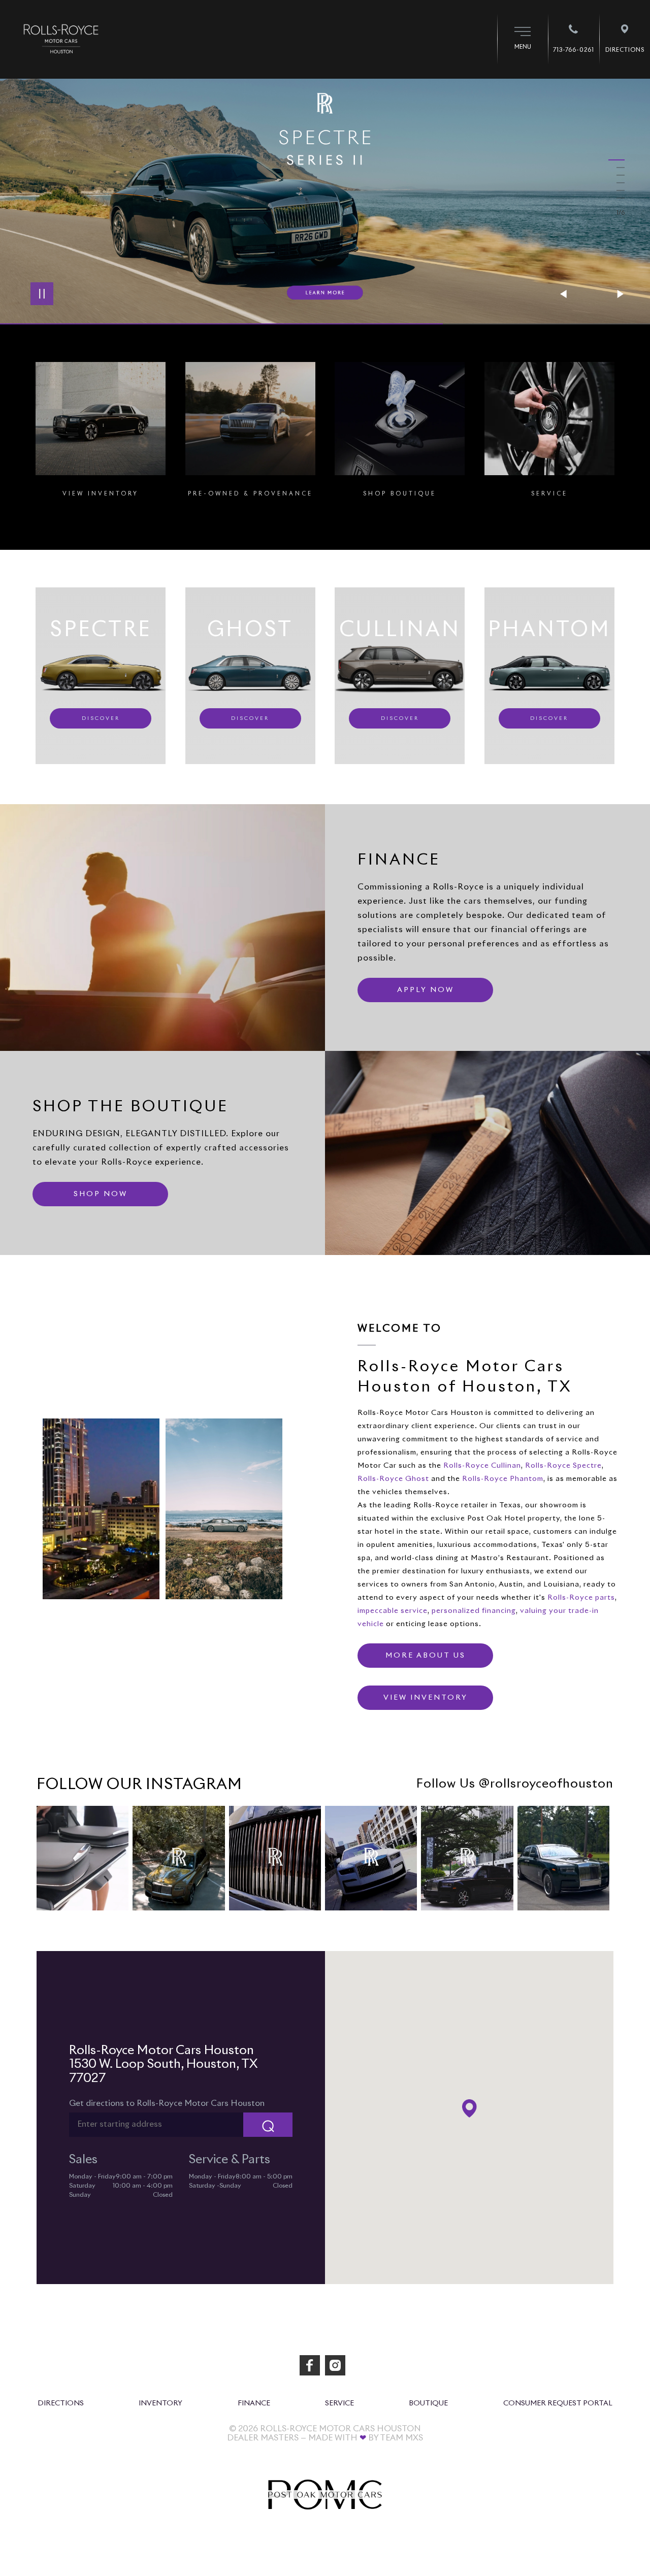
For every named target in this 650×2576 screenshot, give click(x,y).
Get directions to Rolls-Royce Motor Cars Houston (167, 2103)
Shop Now (101, 1194)
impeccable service (393, 1611)
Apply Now (426, 990)
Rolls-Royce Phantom (503, 1479)
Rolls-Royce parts (581, 1598)
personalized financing (474, 1611)
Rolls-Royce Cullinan (482, 1466)
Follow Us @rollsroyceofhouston (515, 1784)
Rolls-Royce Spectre (563, 1466)
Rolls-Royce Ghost (393, 1479)
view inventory (426, 1698)
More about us (426, 1656)
